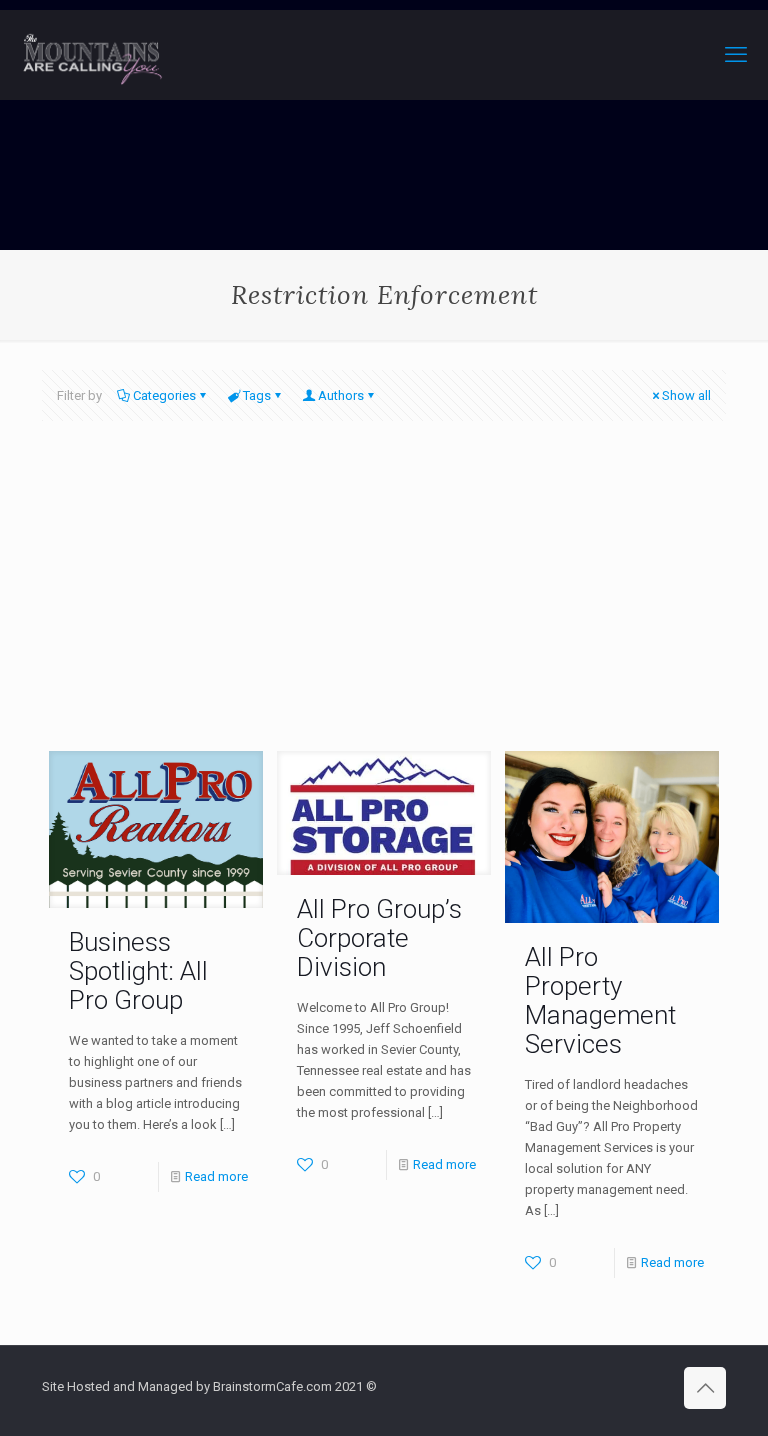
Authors (341, 395)
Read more (216, 1176)
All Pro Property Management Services (600, 1000)
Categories (164, 395)
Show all (686, 395)
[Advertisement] (384, 601)
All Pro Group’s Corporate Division (379, 938)
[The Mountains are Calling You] (92, 55)
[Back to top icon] (705, 1388)
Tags (257, 395)
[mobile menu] (736, 55)
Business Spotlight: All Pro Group (138, 971)
